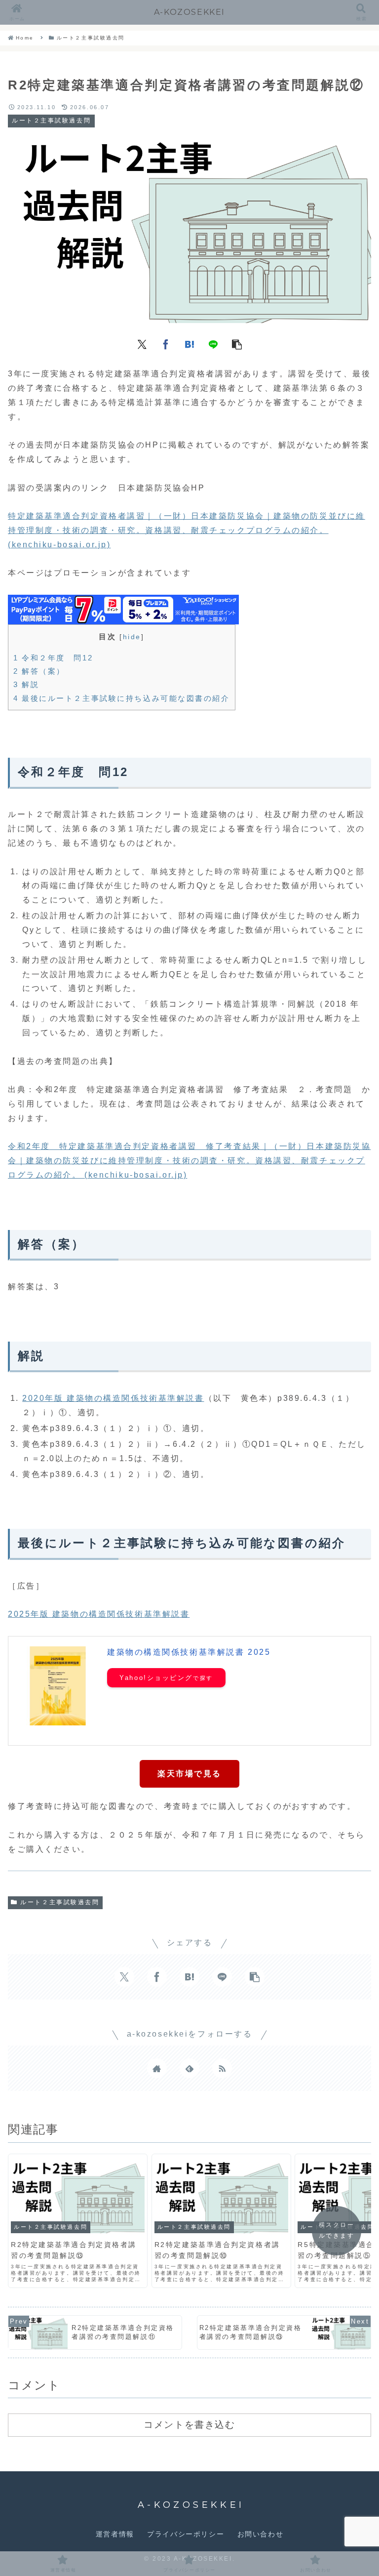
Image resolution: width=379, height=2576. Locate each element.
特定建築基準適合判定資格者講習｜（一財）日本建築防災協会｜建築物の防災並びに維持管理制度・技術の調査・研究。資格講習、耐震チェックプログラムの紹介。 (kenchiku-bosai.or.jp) (187, 530)
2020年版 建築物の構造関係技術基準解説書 (113, 1398)
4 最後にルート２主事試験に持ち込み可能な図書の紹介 (122, 698)
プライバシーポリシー (186, 2534)
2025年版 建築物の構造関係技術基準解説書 (99, 1614)
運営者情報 (115, 2534)
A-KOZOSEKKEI (189, 12)
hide (132, 637)
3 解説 (26, 684)
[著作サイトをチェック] (157, 2068)
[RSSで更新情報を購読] (222, 2068)
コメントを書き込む (189, 2424)
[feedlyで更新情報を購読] (189, 2068)
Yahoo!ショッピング (156, 1678)
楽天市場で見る (189, 1774)
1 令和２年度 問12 (53, 658)
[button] (237, 343)
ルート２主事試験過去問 (60, 1902)
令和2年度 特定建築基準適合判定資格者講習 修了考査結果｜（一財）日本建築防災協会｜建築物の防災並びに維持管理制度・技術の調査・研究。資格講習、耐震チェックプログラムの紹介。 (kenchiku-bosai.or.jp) (189, 1161)
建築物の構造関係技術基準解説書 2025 (189, 1652)
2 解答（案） (39, 671)
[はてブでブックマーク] (189, 343)
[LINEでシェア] (213, 343)
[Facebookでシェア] (166, 343)
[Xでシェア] (142, 343)
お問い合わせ (261, 2534)
